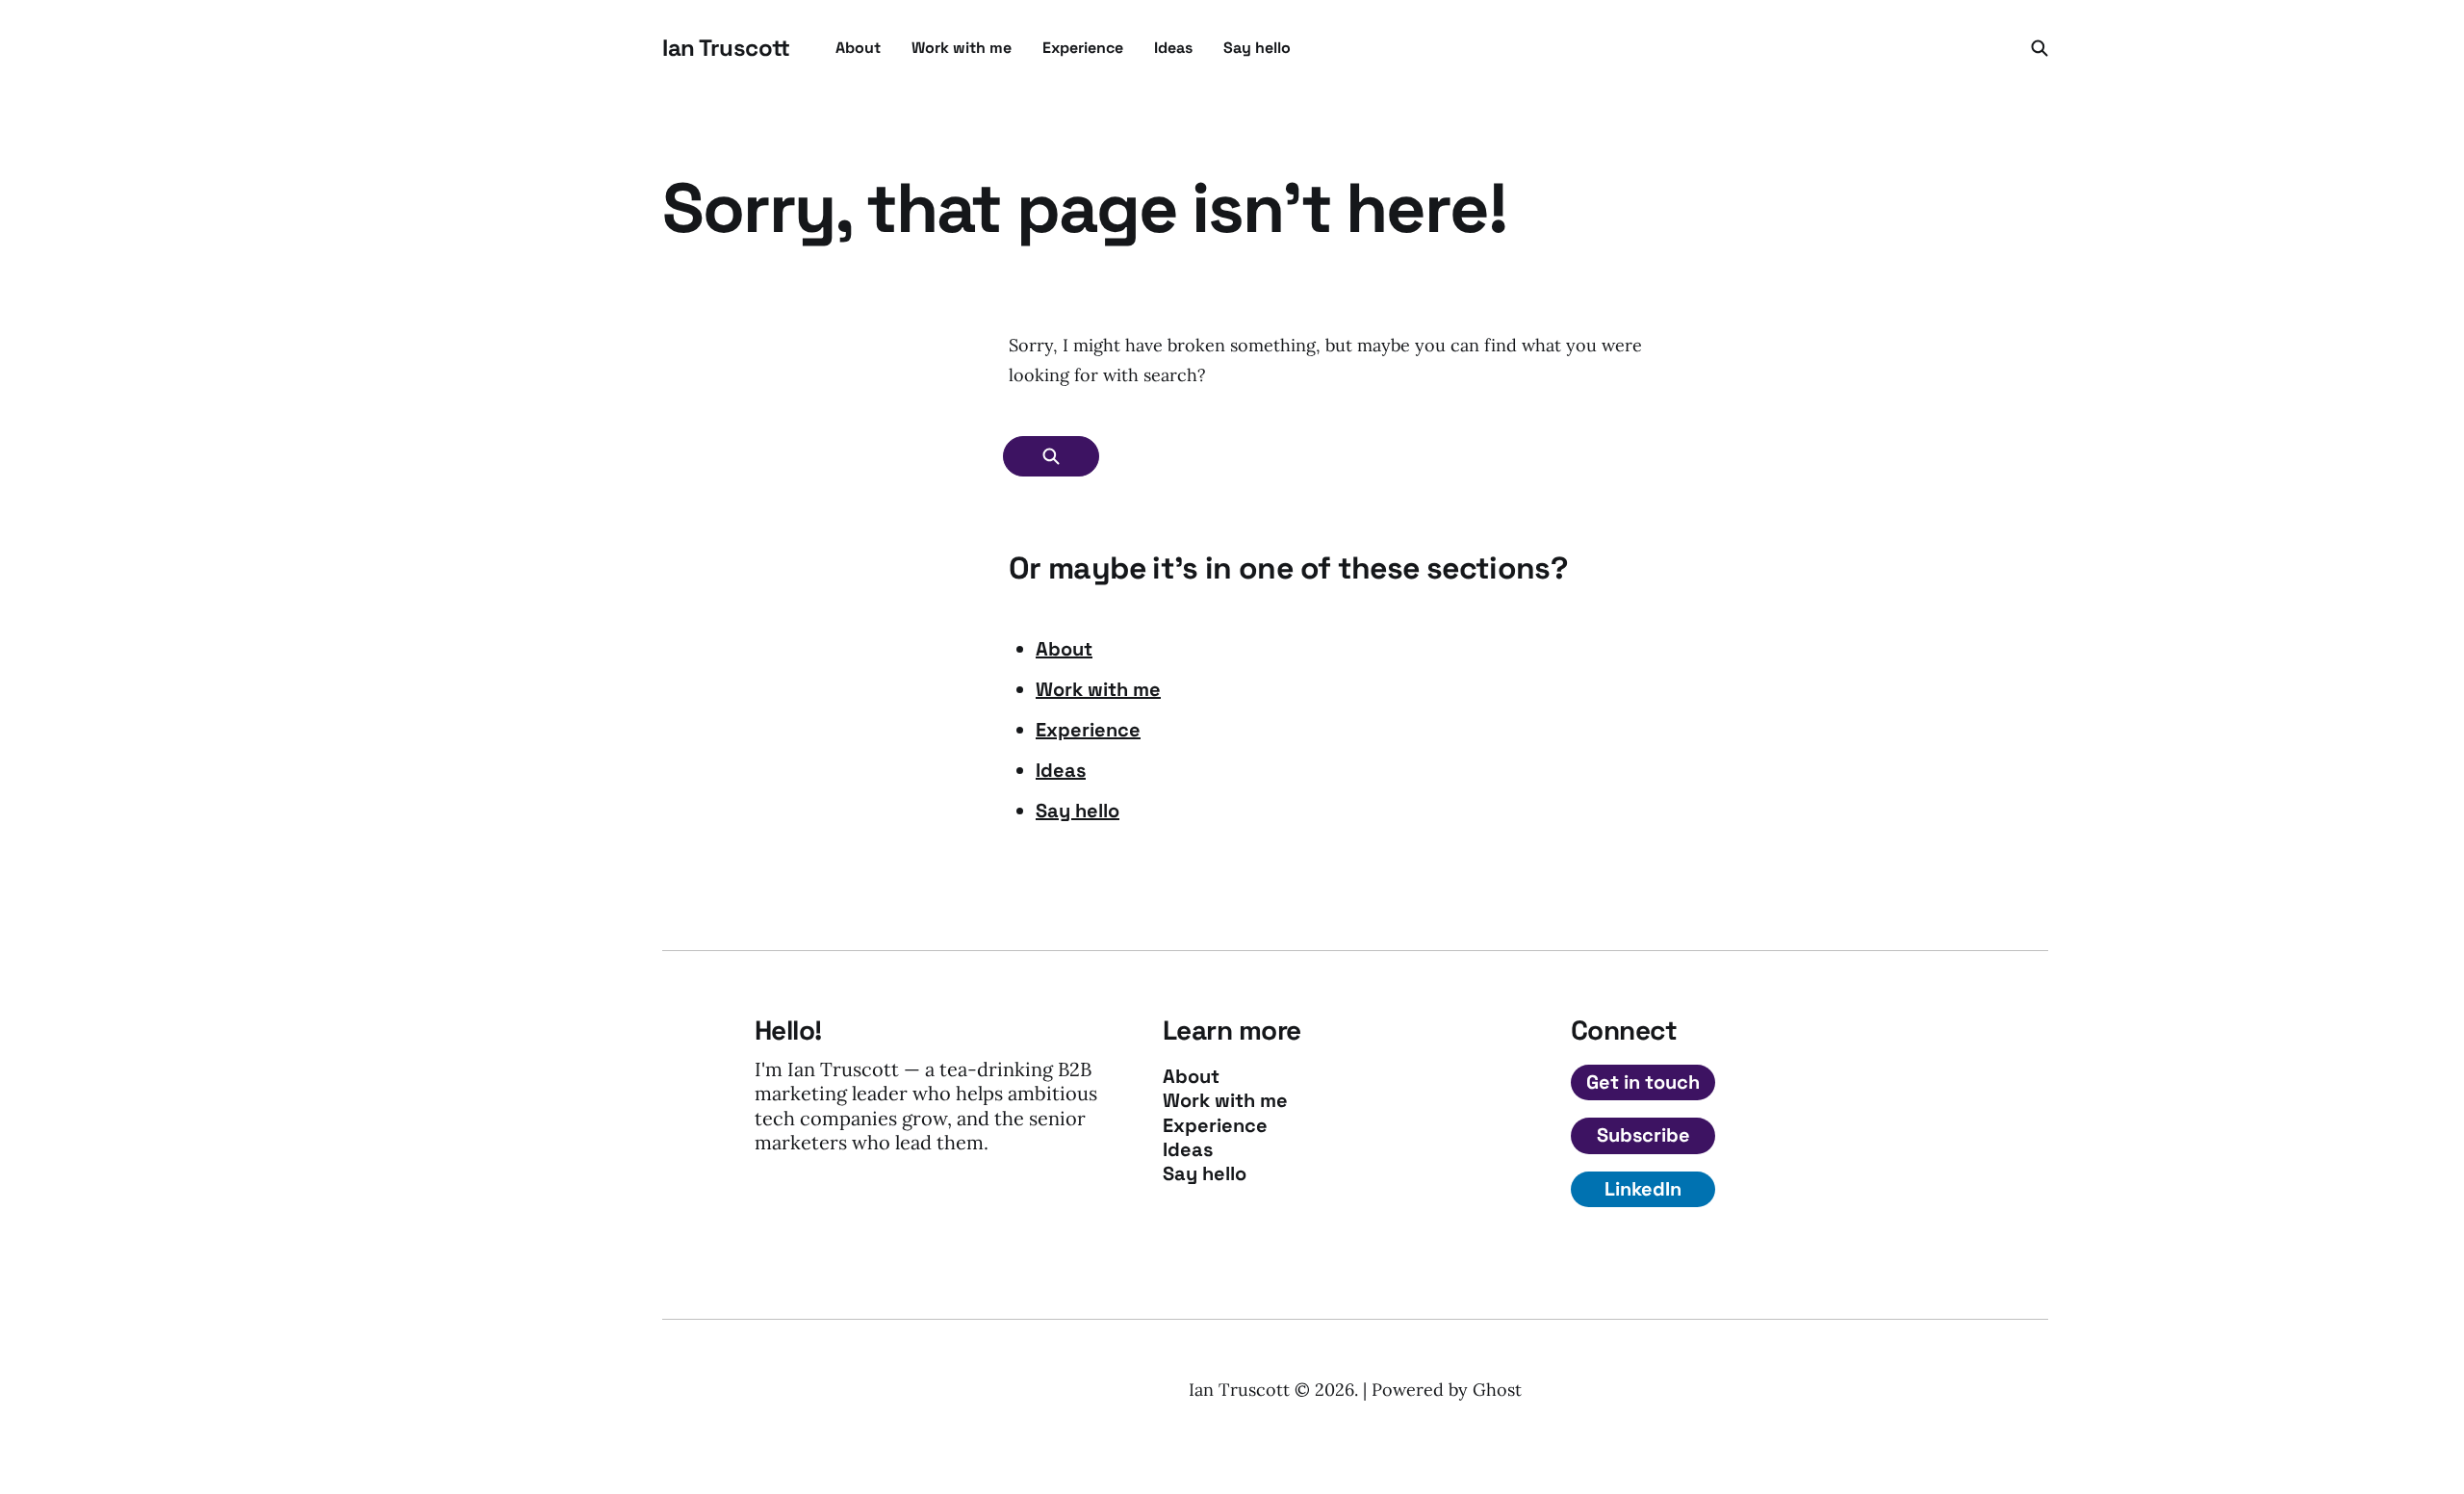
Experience (1083, 48)
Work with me (962, 48)
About (858, 48)
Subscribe (1643, 1135)
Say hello (1257, 48)
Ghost (1497, 1390)
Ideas (1173, 48)
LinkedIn (1643, 1189)
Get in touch (1643, 1082)
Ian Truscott (726, 48)
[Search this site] (2040, 48)
